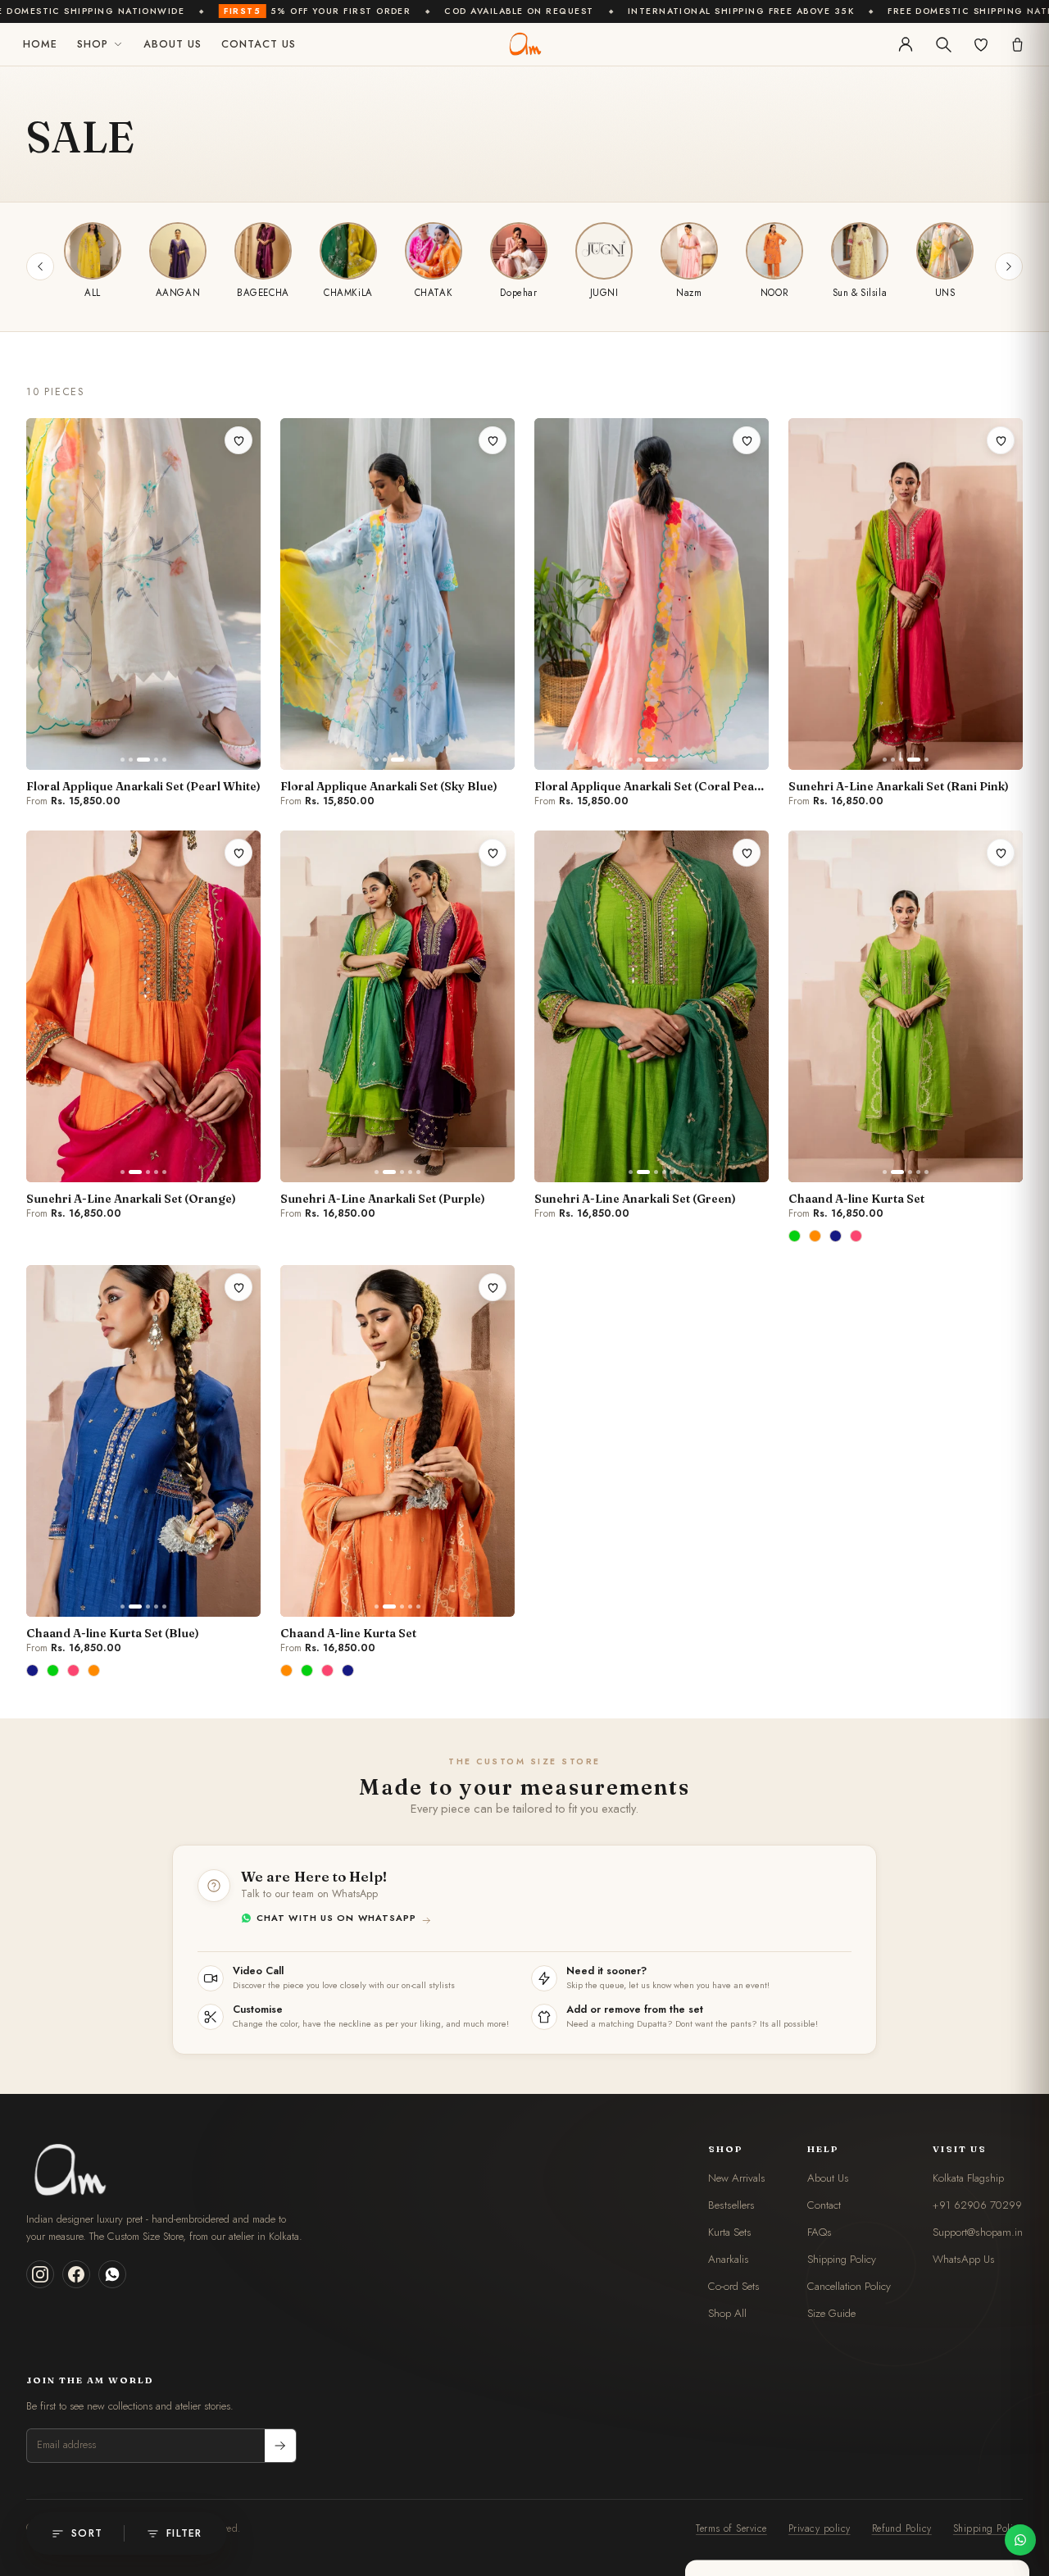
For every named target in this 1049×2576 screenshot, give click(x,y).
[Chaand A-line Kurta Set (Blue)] (143, 1441)
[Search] (943, 44)
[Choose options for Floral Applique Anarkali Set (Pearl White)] (235, 751)
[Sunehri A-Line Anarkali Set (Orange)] (143, 1006)
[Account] (906, 44)
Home (40, 44)
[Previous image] (46, 594)
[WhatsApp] (112, 2274)
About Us (173, 44)
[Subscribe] (280, 2446)
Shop (93, 44)
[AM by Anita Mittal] (524, 44)
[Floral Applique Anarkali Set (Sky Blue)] (397, 594)
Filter (184, 2533)
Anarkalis (729, 2259)
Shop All (727, 2313)
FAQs (820, 2232)
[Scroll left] (40, 266)
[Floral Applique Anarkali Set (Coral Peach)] (652, 594)
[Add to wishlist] (238, 440)
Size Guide (831, 2313)
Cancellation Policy (849, 2286)
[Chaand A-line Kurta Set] (906, 1006)
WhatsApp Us (964, 2259)
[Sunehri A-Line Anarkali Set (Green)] (652, 1006)
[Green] (796, 1236)
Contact (824, 2205)
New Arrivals (737, 2178)
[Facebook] (76, 2274)
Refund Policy (902, 2528)
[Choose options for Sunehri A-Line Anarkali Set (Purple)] (489, 1164)
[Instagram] (40, 2274)
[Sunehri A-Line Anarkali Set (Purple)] (397, 1006)
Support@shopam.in (978, 2232)
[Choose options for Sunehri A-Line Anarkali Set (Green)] (743, 1164)
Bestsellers (731, 2205)
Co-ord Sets (734, 2286)
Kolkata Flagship (968, 2178)
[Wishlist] (981, 44)
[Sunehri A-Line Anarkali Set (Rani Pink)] (906, 594)
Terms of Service (731, 2528)
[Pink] (857, 1236)
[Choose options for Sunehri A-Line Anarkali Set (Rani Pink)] (997, 751)
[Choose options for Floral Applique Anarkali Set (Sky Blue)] (489, 751)
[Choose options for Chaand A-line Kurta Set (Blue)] (235, 1598)
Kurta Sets (730, 2232)
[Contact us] (1020, 2540)
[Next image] (241, 594)
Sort (87, 2533)
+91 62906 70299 (977, 2205)
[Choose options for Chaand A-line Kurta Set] (997, 1164)
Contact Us (259, 44)
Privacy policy (820, 2528)
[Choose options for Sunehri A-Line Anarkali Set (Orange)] (235, 1164)
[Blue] (837, 1236)
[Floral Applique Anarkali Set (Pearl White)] (143, 594)
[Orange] (816, 1236)
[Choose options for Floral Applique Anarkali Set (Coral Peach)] (743, 751)
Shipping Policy (842, 2259)
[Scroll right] (1009, 266)
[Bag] (1017, 45)
